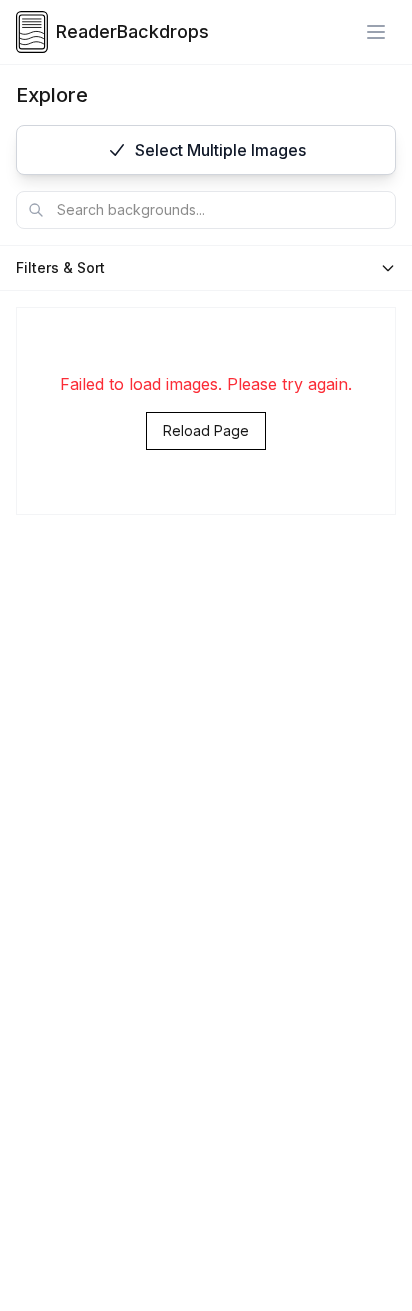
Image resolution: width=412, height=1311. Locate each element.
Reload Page (206, 430)
